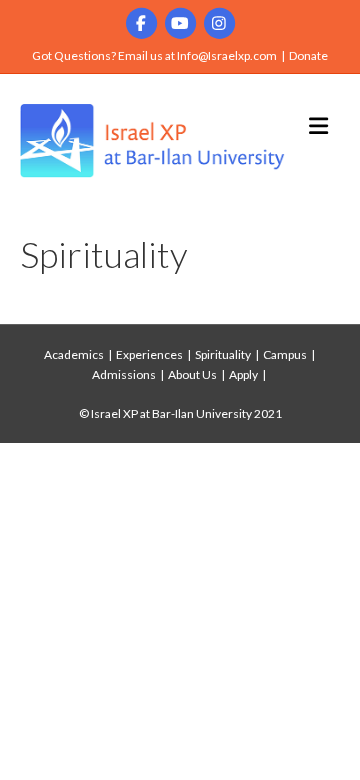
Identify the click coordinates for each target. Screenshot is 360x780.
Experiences (149, 354)
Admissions (124, 374)
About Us (192, 374)
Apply (243, 374)
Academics (74, 354)
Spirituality (223, 354)
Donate (308, 55)
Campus (285, 354)
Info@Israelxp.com (227, 55)
